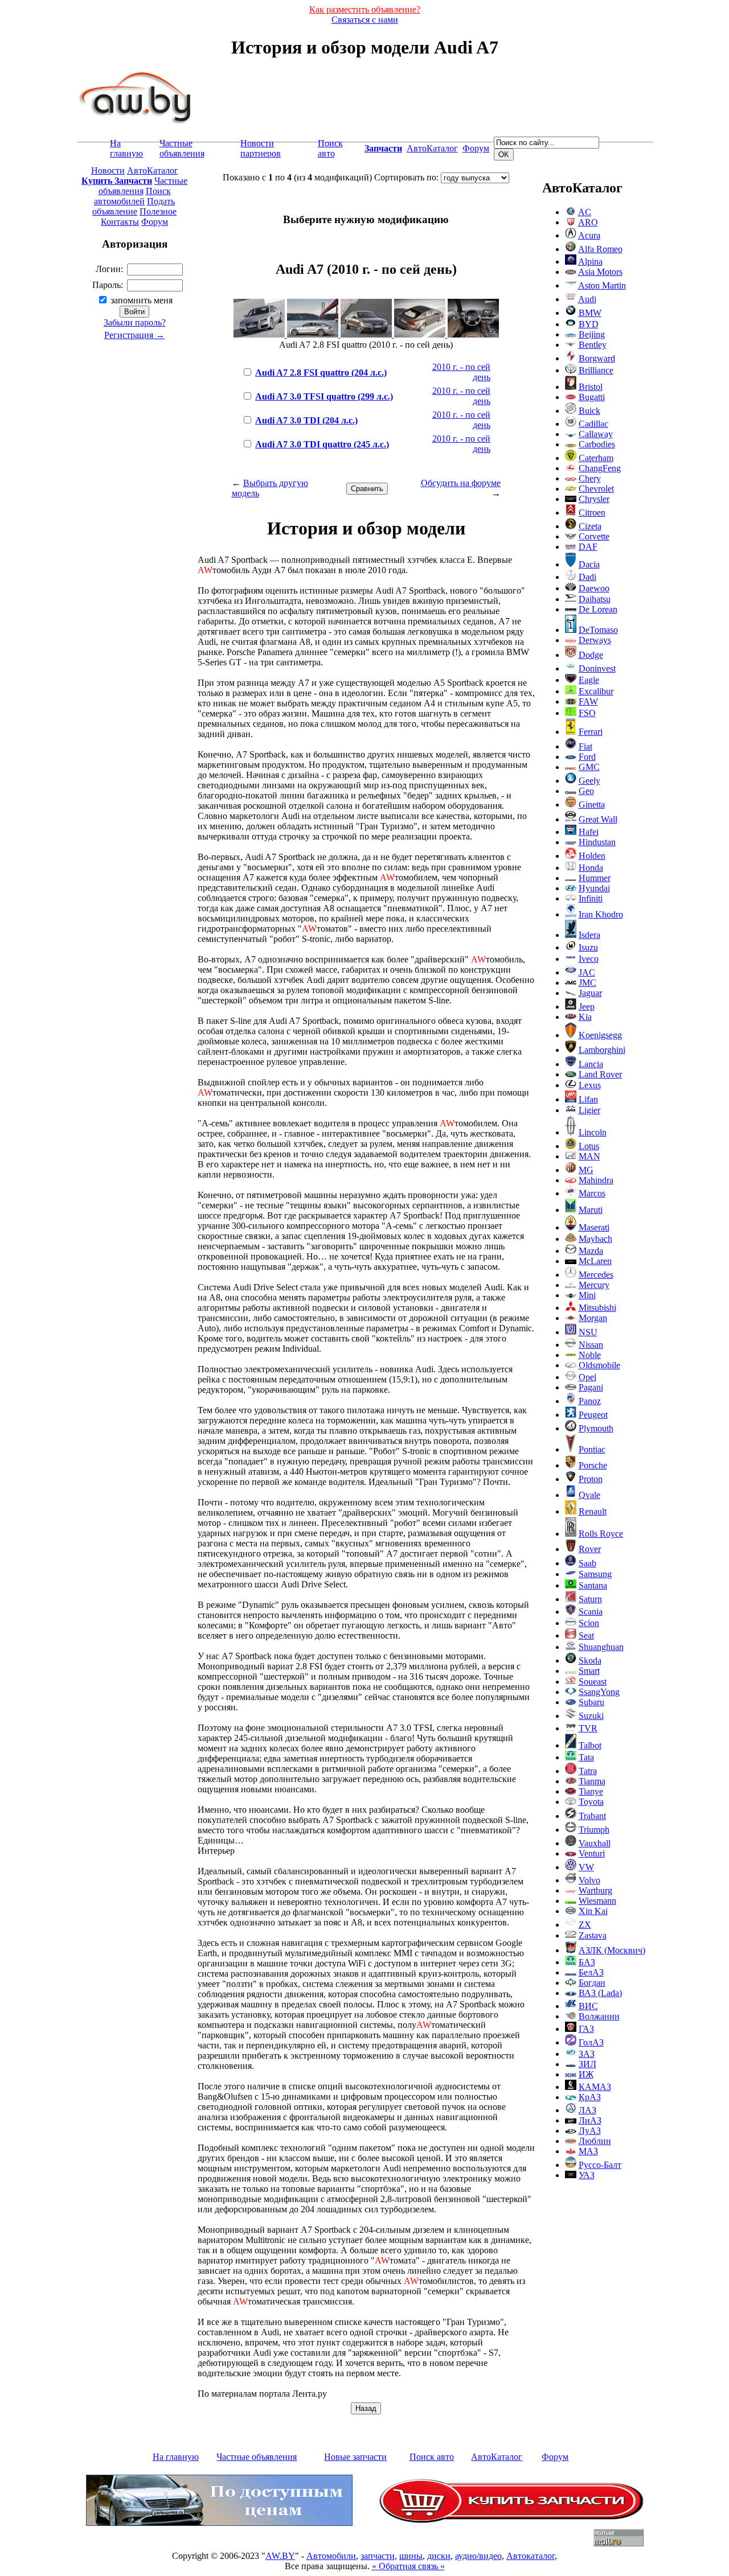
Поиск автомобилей (132, 196)
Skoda (590, 1661)
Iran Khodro (601, 914)
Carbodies (597, 444)
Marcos (592, 1193)
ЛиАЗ (590, 2120)
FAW (588, 701)
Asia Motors (600, 272)
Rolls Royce (601, 1534)
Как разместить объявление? (365, 9)
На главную (126, 148)
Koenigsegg (600, 1035)
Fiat (585, 746)
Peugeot (593, 1415)
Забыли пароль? (135, 322)
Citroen (592, 513)
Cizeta (590, 526)
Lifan (588, 1099)
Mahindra (596, 1180)
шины (411, 2556)
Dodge (591, 655)
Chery (590, 478)
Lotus (589, 1146)
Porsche (593, 1465)
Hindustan (597, 842)
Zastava (593, 1935)
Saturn (590, 1599)
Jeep (587, 1007)
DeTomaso (598, 630)
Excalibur (596, 691)
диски (439, 2556)
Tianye (591, 1791)
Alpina (590, 262)
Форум (476, 148)
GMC (589, 767)
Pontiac (592, 1449)
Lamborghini (602, 1050)
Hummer (595, 878)
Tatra (588, 1771)
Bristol (591, 387)
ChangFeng (600, 468)
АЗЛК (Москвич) (612, 1950)
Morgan (593, 1318)
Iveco (589, 959)
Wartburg (595, 1890)
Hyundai (594, 888)
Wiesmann (597, 1901)
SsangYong (599, 1692)
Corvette (594, 536)
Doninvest (597, 668)
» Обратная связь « (408, 2566)
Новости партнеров (261, 148)
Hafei (589, 832)
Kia (585, 1017)
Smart (589, 1671)
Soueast (593, 1682)
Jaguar (590, 993)
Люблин (595, 2141)
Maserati (594, 1227)
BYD (589, 324)
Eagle (589, 680)
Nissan (591, 1345)
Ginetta (592, 805)
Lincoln (593, 1132)
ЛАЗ (587, 2110)
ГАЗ (586, 2029)
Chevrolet (596, 489)
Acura (589, 235)
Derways (595, 640)
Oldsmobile (599, 1365)
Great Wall (598, 819)
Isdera (589, 935)
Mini (587, 1295)
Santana (593, 1585)
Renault (593, 1511)
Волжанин (599, 2016)
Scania (591, 1612)
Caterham (596, 458)
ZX (585, 1925)
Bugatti (592, 397)
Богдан (592, 1983)
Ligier (589, 1110)
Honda (591, 868)
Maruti (591, 1210)
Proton (591, 1479)
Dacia (589, 564)
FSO (587, 713)
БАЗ (587, 1962)
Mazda (591, 1251)
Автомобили (331, 2556)
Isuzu (588, 947)
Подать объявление (134, 206)
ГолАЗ (591, 2042)
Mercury (594, 1285)
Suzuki (591, 1716)
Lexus (590, 1085)
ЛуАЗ (590, 2131)
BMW (590, 313)
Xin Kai (593, 1911)
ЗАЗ (587, 2054)
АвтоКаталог (432, 148)
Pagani (591, 1387)
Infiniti (591, 898)
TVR (588, 1728)
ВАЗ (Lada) (600, 1993)
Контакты (120, 222)
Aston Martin (602, 285)
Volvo (589, 1880)
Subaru (591, 1702)
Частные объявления (182, 148)
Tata (586, 1757)
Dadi (587, 577)
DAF (588, 547)
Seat (586, 1635)
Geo (586, 791)
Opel (587, 1377)
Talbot (590, 1745)
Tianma (592, 1781)
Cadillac (593, 424)
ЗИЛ (587, 2064)
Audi (587, 299)
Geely (589, 781)
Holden (592, 856)
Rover (590, 1549)
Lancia (591, 1064)
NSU (588, 1332)
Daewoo (594, 588)
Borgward (597, 358)
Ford (587, 757)
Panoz (590, 1401)
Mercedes (596, 1275)
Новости (108, 170)
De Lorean (598, 609)
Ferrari (591, 732)
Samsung (595, 1574)
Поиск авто (330, 148)
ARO (588, 222)
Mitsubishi (597, 1308)
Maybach (595, 1239)
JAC (587, 972)
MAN (589, 1156)
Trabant (592, 1816)
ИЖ (586, 2074)
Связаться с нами (365, 20)
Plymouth (596, 1428)
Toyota (591, 1802)
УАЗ (587, 2175)
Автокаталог (531, 2556)
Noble (590, 1355)
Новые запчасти (355, 2457)
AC (585, 212)
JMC (587, 983)
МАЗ (588, 2151)
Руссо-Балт (600, 2165)
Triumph (594, 1830)
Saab (587, 1563)
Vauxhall (595, 1843)
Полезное (158, 211)
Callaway (596, 434)
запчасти (378, 2556)
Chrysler (594, 499)
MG (586, 1170)
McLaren (595, 1261)
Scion (589, 1623)
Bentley (593, 345)
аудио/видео (478, 2556)
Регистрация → (134, 335)
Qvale (589, 1495)
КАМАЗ (595, 2087)
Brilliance (596, 370)
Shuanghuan (601, 1647)
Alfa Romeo (600, 249)
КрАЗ (590, 2097)
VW (586, 1867)
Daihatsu (595, 599)
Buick (589, 411)
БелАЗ (591, 1972)
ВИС (588, 2006)
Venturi (592, 1853)
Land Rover (600, 1074)
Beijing (592, 334)
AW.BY (280, 2556)
